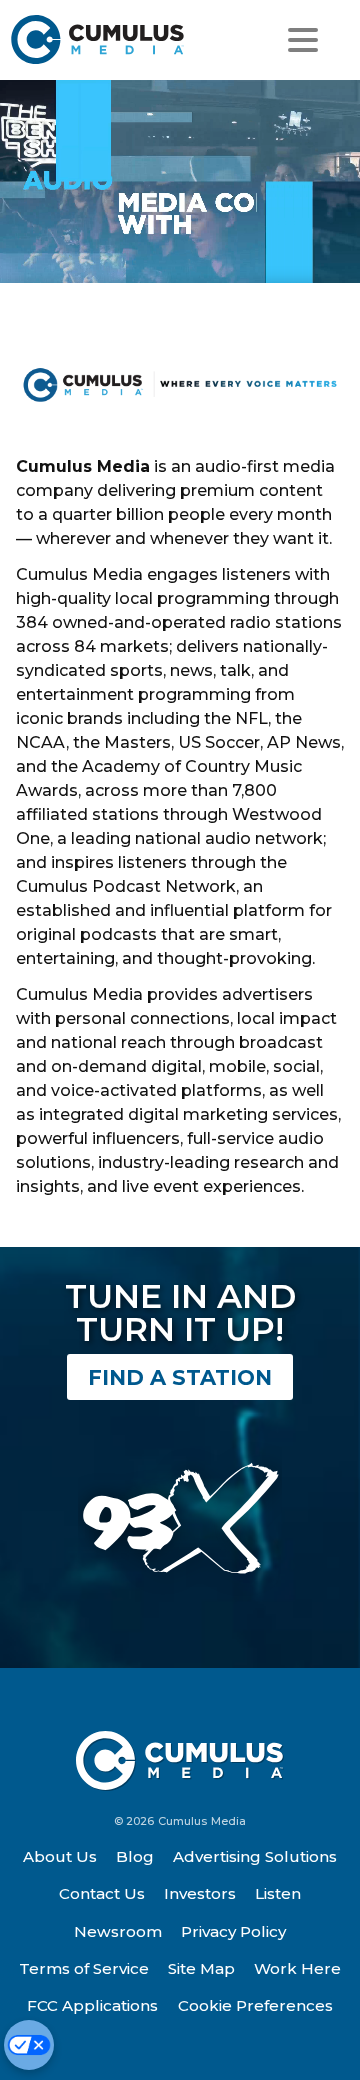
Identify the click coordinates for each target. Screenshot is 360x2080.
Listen (278, 1893)
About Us (60, 1856)
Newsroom (118, 1931)
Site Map (201, 1968)
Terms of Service (84, 1968)
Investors (200, 1893)
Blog (135, 1856)
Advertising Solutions (255, 1856)
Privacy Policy (233, 1931)
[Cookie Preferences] (29, 2045)
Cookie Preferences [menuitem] (255, 2005)
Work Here (297, 1968)
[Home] (98, 39)
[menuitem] (60, 1857)
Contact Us (102, 1893)
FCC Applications (92, 2005)
